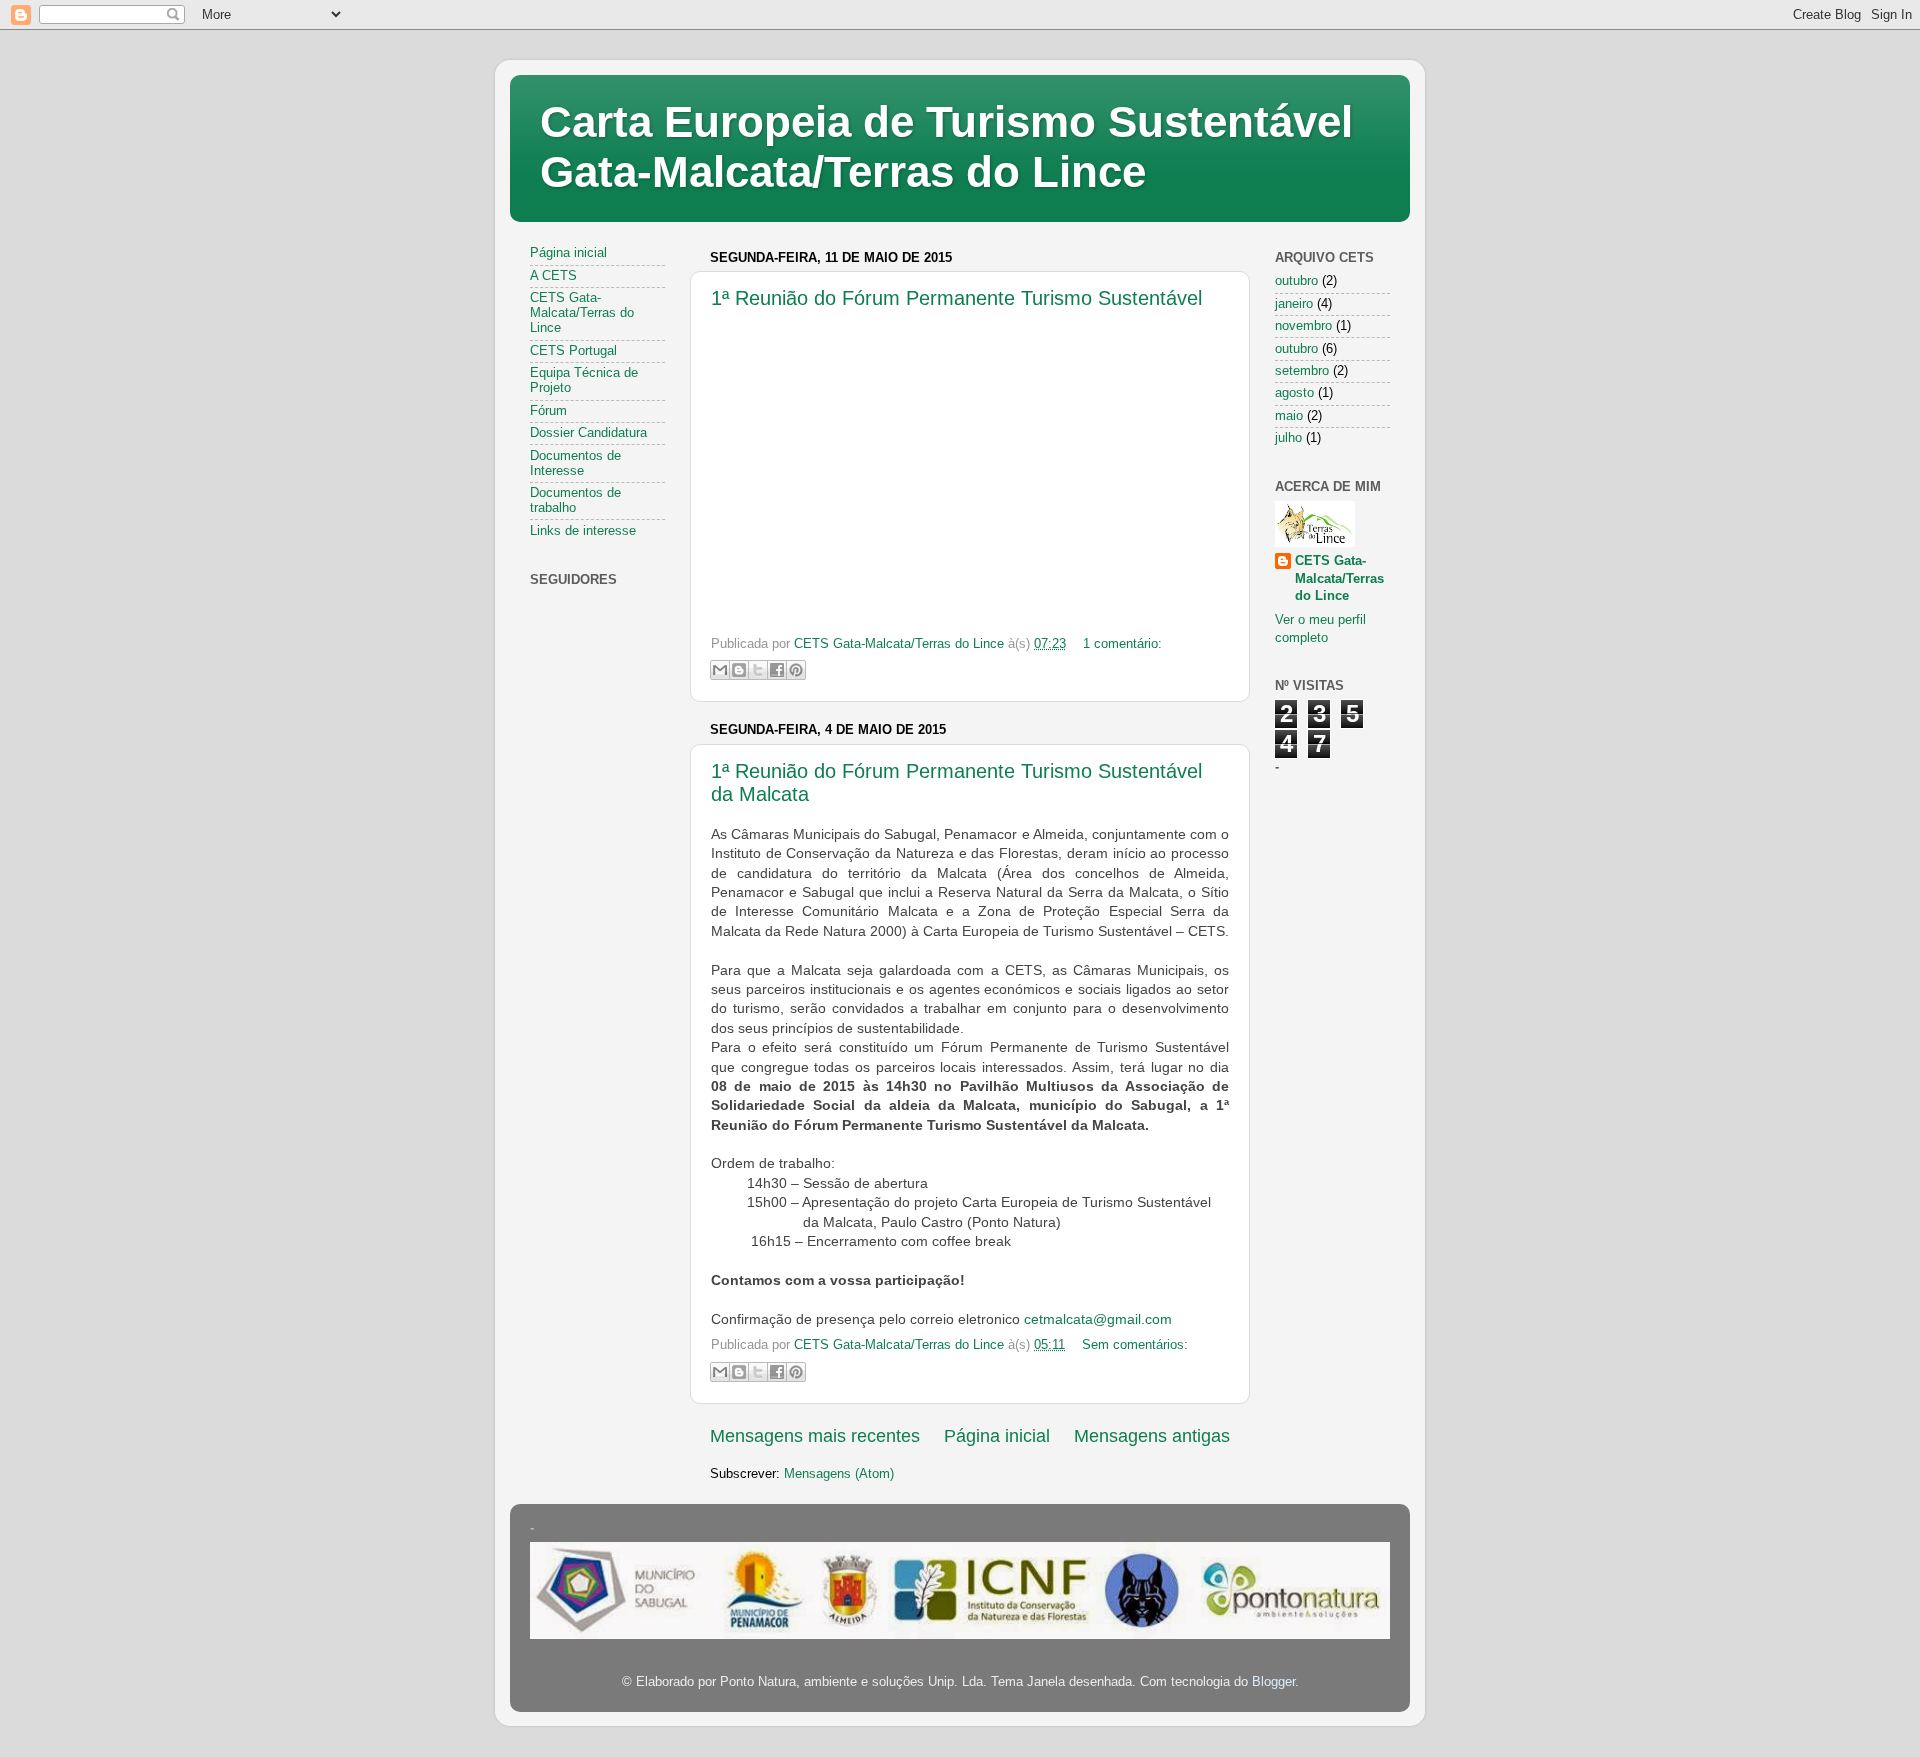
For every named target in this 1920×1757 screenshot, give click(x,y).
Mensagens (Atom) (839, 1474)
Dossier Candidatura (588, 433)
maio (1289, 416)
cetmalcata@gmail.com (1098, 1319)
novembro (1303, 326)
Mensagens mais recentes (815, 1436)
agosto (1294, 393)
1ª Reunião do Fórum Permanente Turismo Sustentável (956, 298)
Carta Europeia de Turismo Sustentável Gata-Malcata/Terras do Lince (946, 146)
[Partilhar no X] (758, 670)
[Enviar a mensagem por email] (720, 670)
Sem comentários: (1135, 1345)
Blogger (1273, 1682)
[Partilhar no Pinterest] (796, 670)
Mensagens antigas (1152, 1436)
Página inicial (997, 1436)
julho (1288, 438)
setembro (1302, 371)
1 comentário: (1122, 644)
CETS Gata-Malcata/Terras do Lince (582, 313)
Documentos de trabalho (575, 500)
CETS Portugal (573, 351)
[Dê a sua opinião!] (739, 670)
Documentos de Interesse (575, 463)
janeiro (1294, 304)
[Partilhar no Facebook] (777, 670)
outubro (1296, 281)
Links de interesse (583, 531)
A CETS (553, 276)
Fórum (548, 411)
